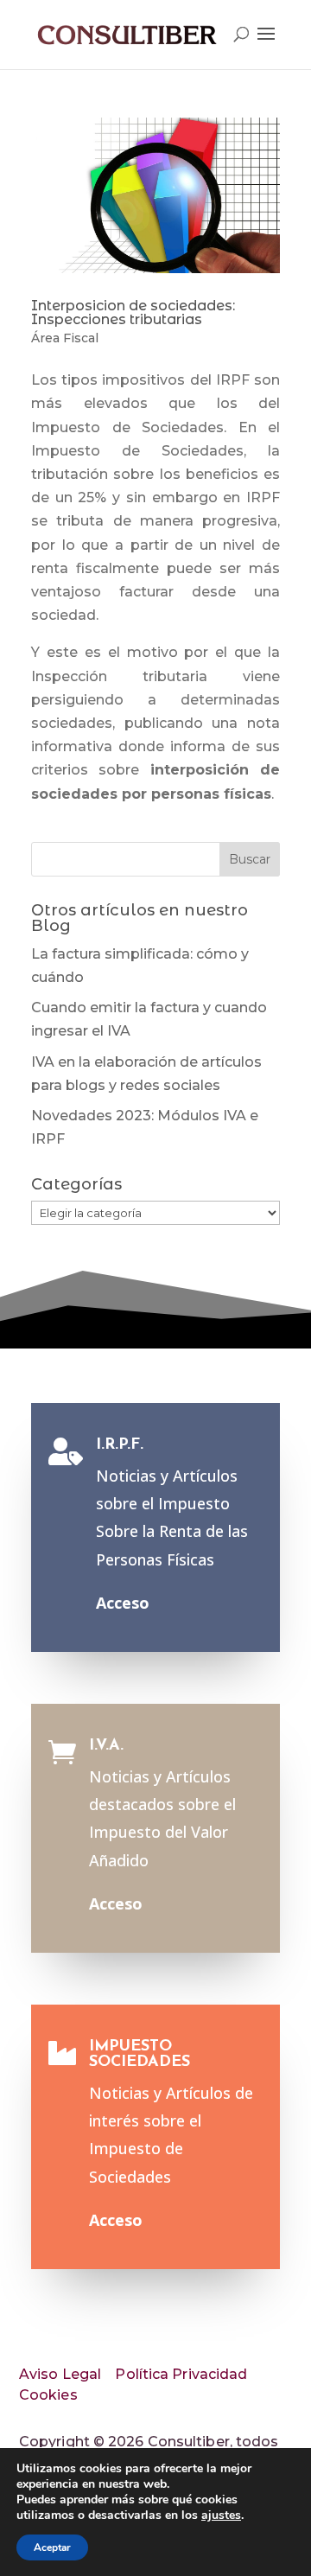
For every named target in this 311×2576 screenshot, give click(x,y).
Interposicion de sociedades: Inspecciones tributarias (133, 312)
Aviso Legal (60, 2374)
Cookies (48, 2395)
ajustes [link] (221, 2515)
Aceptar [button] (52, 2547)
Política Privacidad (181, 2374)
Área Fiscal (65, 338)
